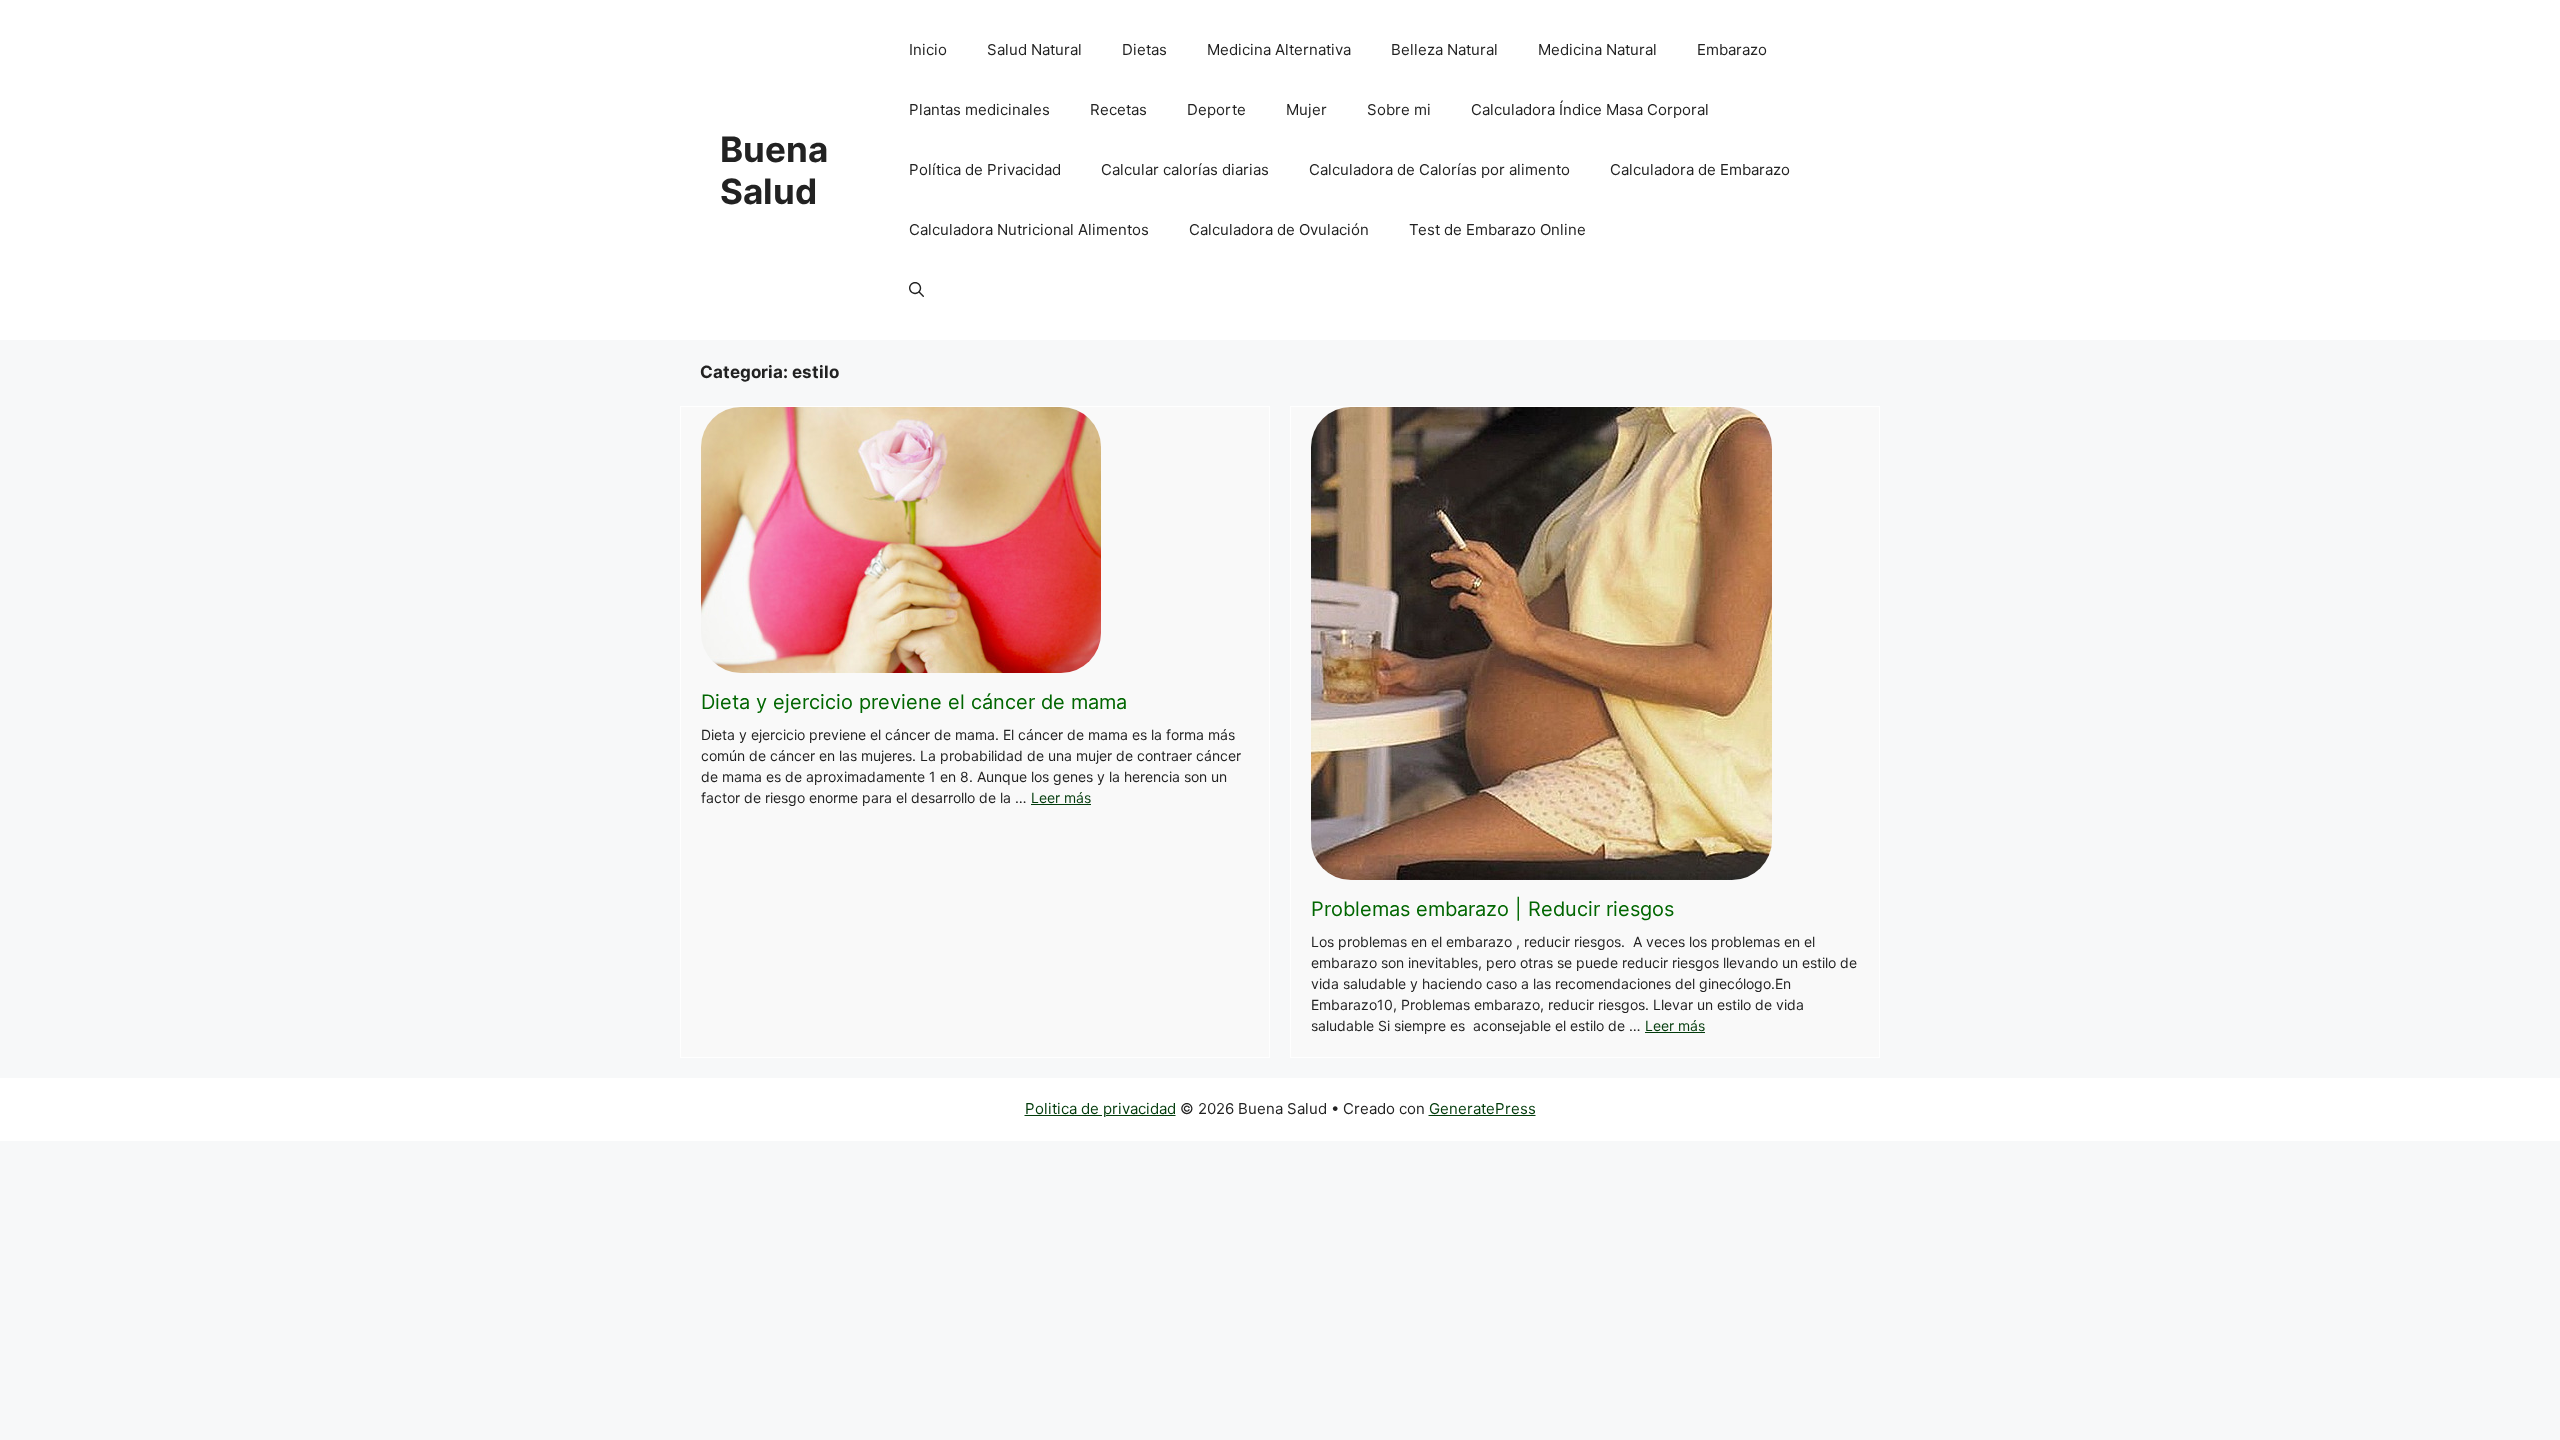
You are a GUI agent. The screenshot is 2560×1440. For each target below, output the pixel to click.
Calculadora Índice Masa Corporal (1590, 109)
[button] (916, 290)
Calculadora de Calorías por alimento (1439, 169)
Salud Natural (1034, 49)
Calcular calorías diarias (1185, 169)
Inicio (928, 49)
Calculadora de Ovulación (1279, 229)
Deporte (1216, 109)
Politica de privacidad (1100, 1108)
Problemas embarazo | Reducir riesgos (1492, 909)
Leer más (1061, 797)
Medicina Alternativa (1279, 49)
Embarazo (1732, 49)
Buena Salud (774, 170)
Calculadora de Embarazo (1700, 169)
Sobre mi (1399, 109)
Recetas (1118, 109)
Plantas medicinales (979, 109)
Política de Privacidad (985, 169)
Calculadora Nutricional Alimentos (1029, 229)
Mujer (1306, 109)
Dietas (1144, 49)
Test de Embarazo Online (1497, 229)
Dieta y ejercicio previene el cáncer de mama (914, 702)
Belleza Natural (1444, 49)
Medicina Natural (1597, 49)
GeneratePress (1482, 1108)
